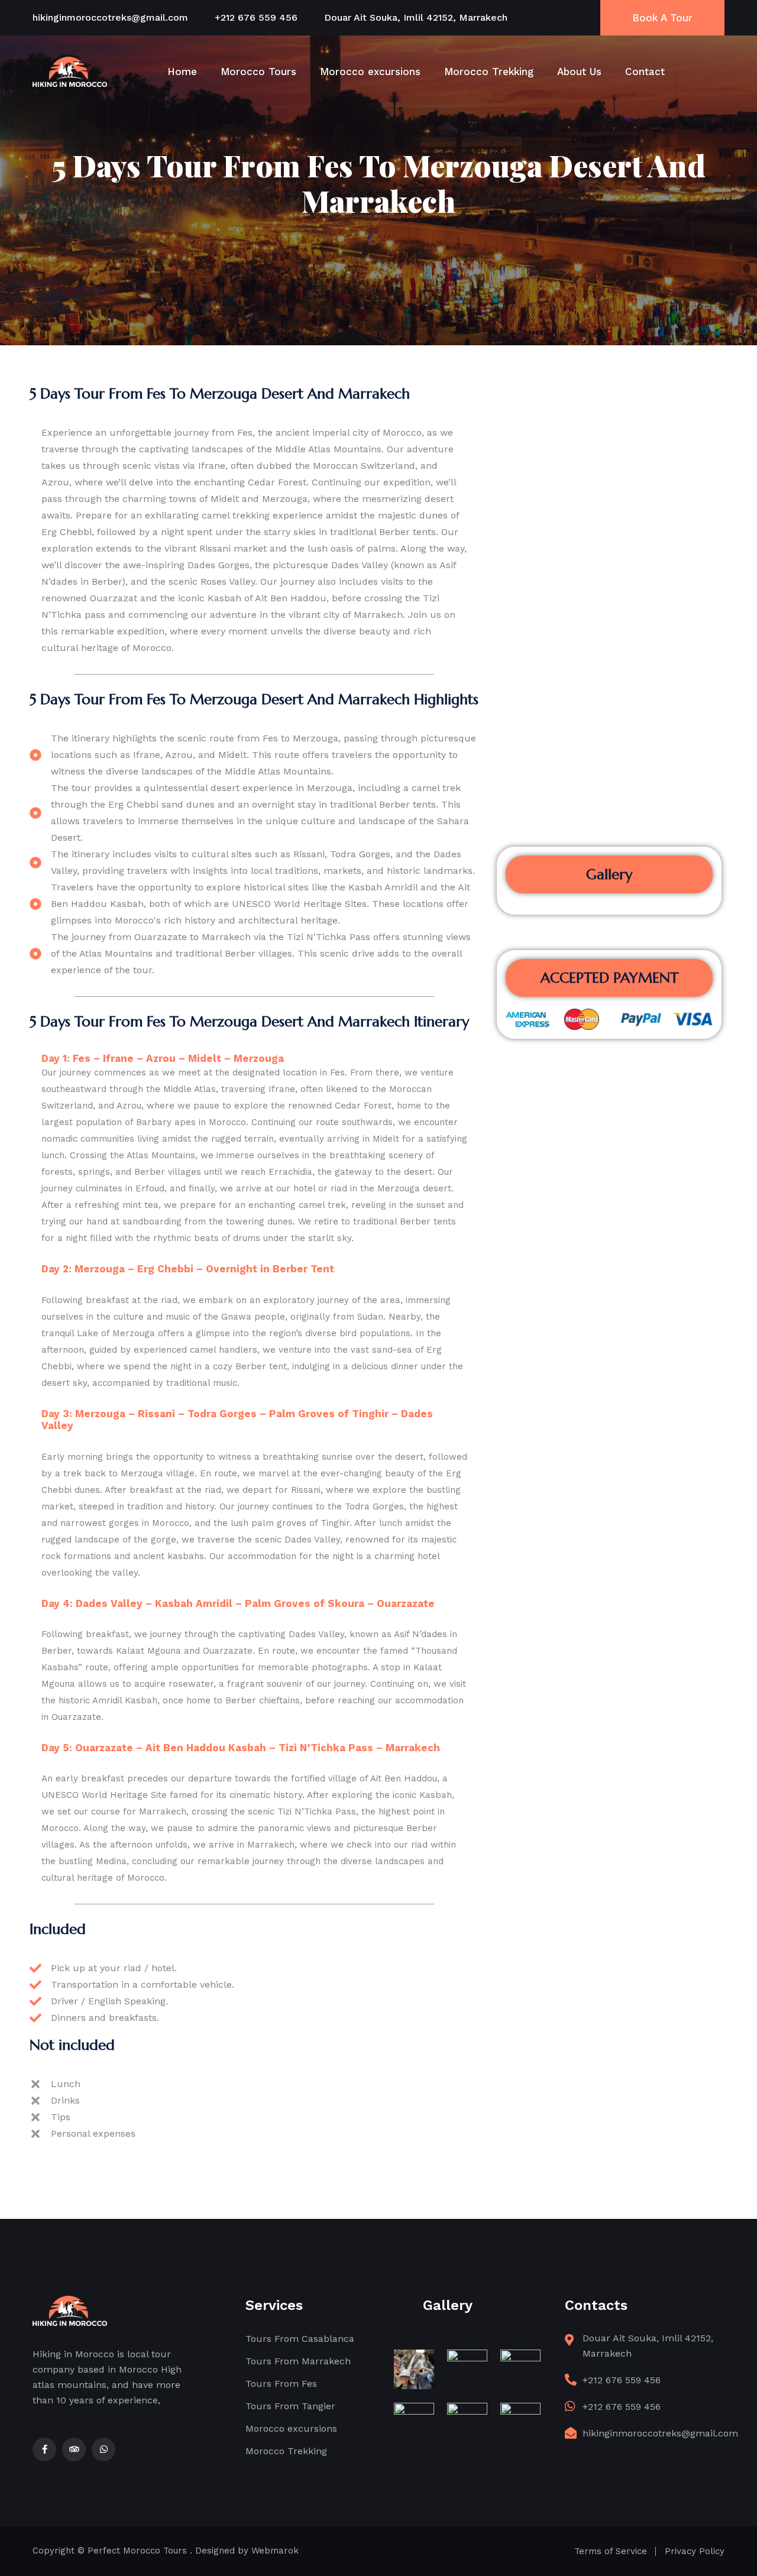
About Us (579, 72)
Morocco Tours (258, 72)
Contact (645, 72)
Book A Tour (662, 18)
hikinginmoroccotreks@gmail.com (110, 17)
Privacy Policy (695, 2551)
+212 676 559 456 (256, 17)
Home (182, 72)
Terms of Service (611, 2551)
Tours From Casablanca (300, 2339)
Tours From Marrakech (298, 2361)
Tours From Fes (281, 2384)
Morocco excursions (370, 72)
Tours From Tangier (290, 2406)
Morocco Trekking (489, 72)
